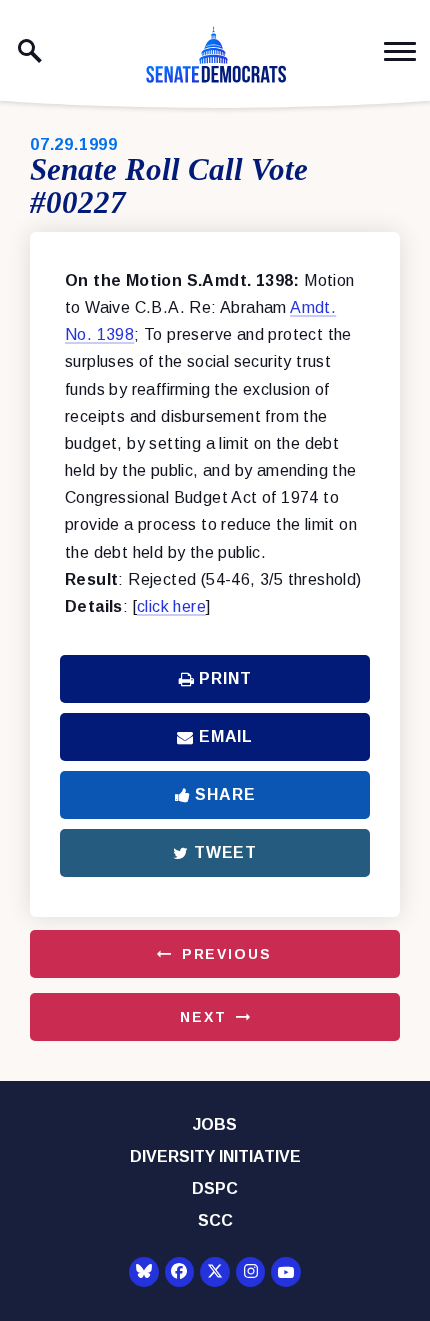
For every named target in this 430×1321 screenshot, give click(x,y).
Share (225, 794)
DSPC (215, 1188)
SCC (215, 1220)
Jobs (215, 1124)
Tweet (225, 852)
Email (226, 736)
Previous (227, 954)
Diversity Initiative (215, 1156)
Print (225, 678)
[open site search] (30, 51)
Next (203, 1017)
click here (171, 606)
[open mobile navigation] (400, 51)
